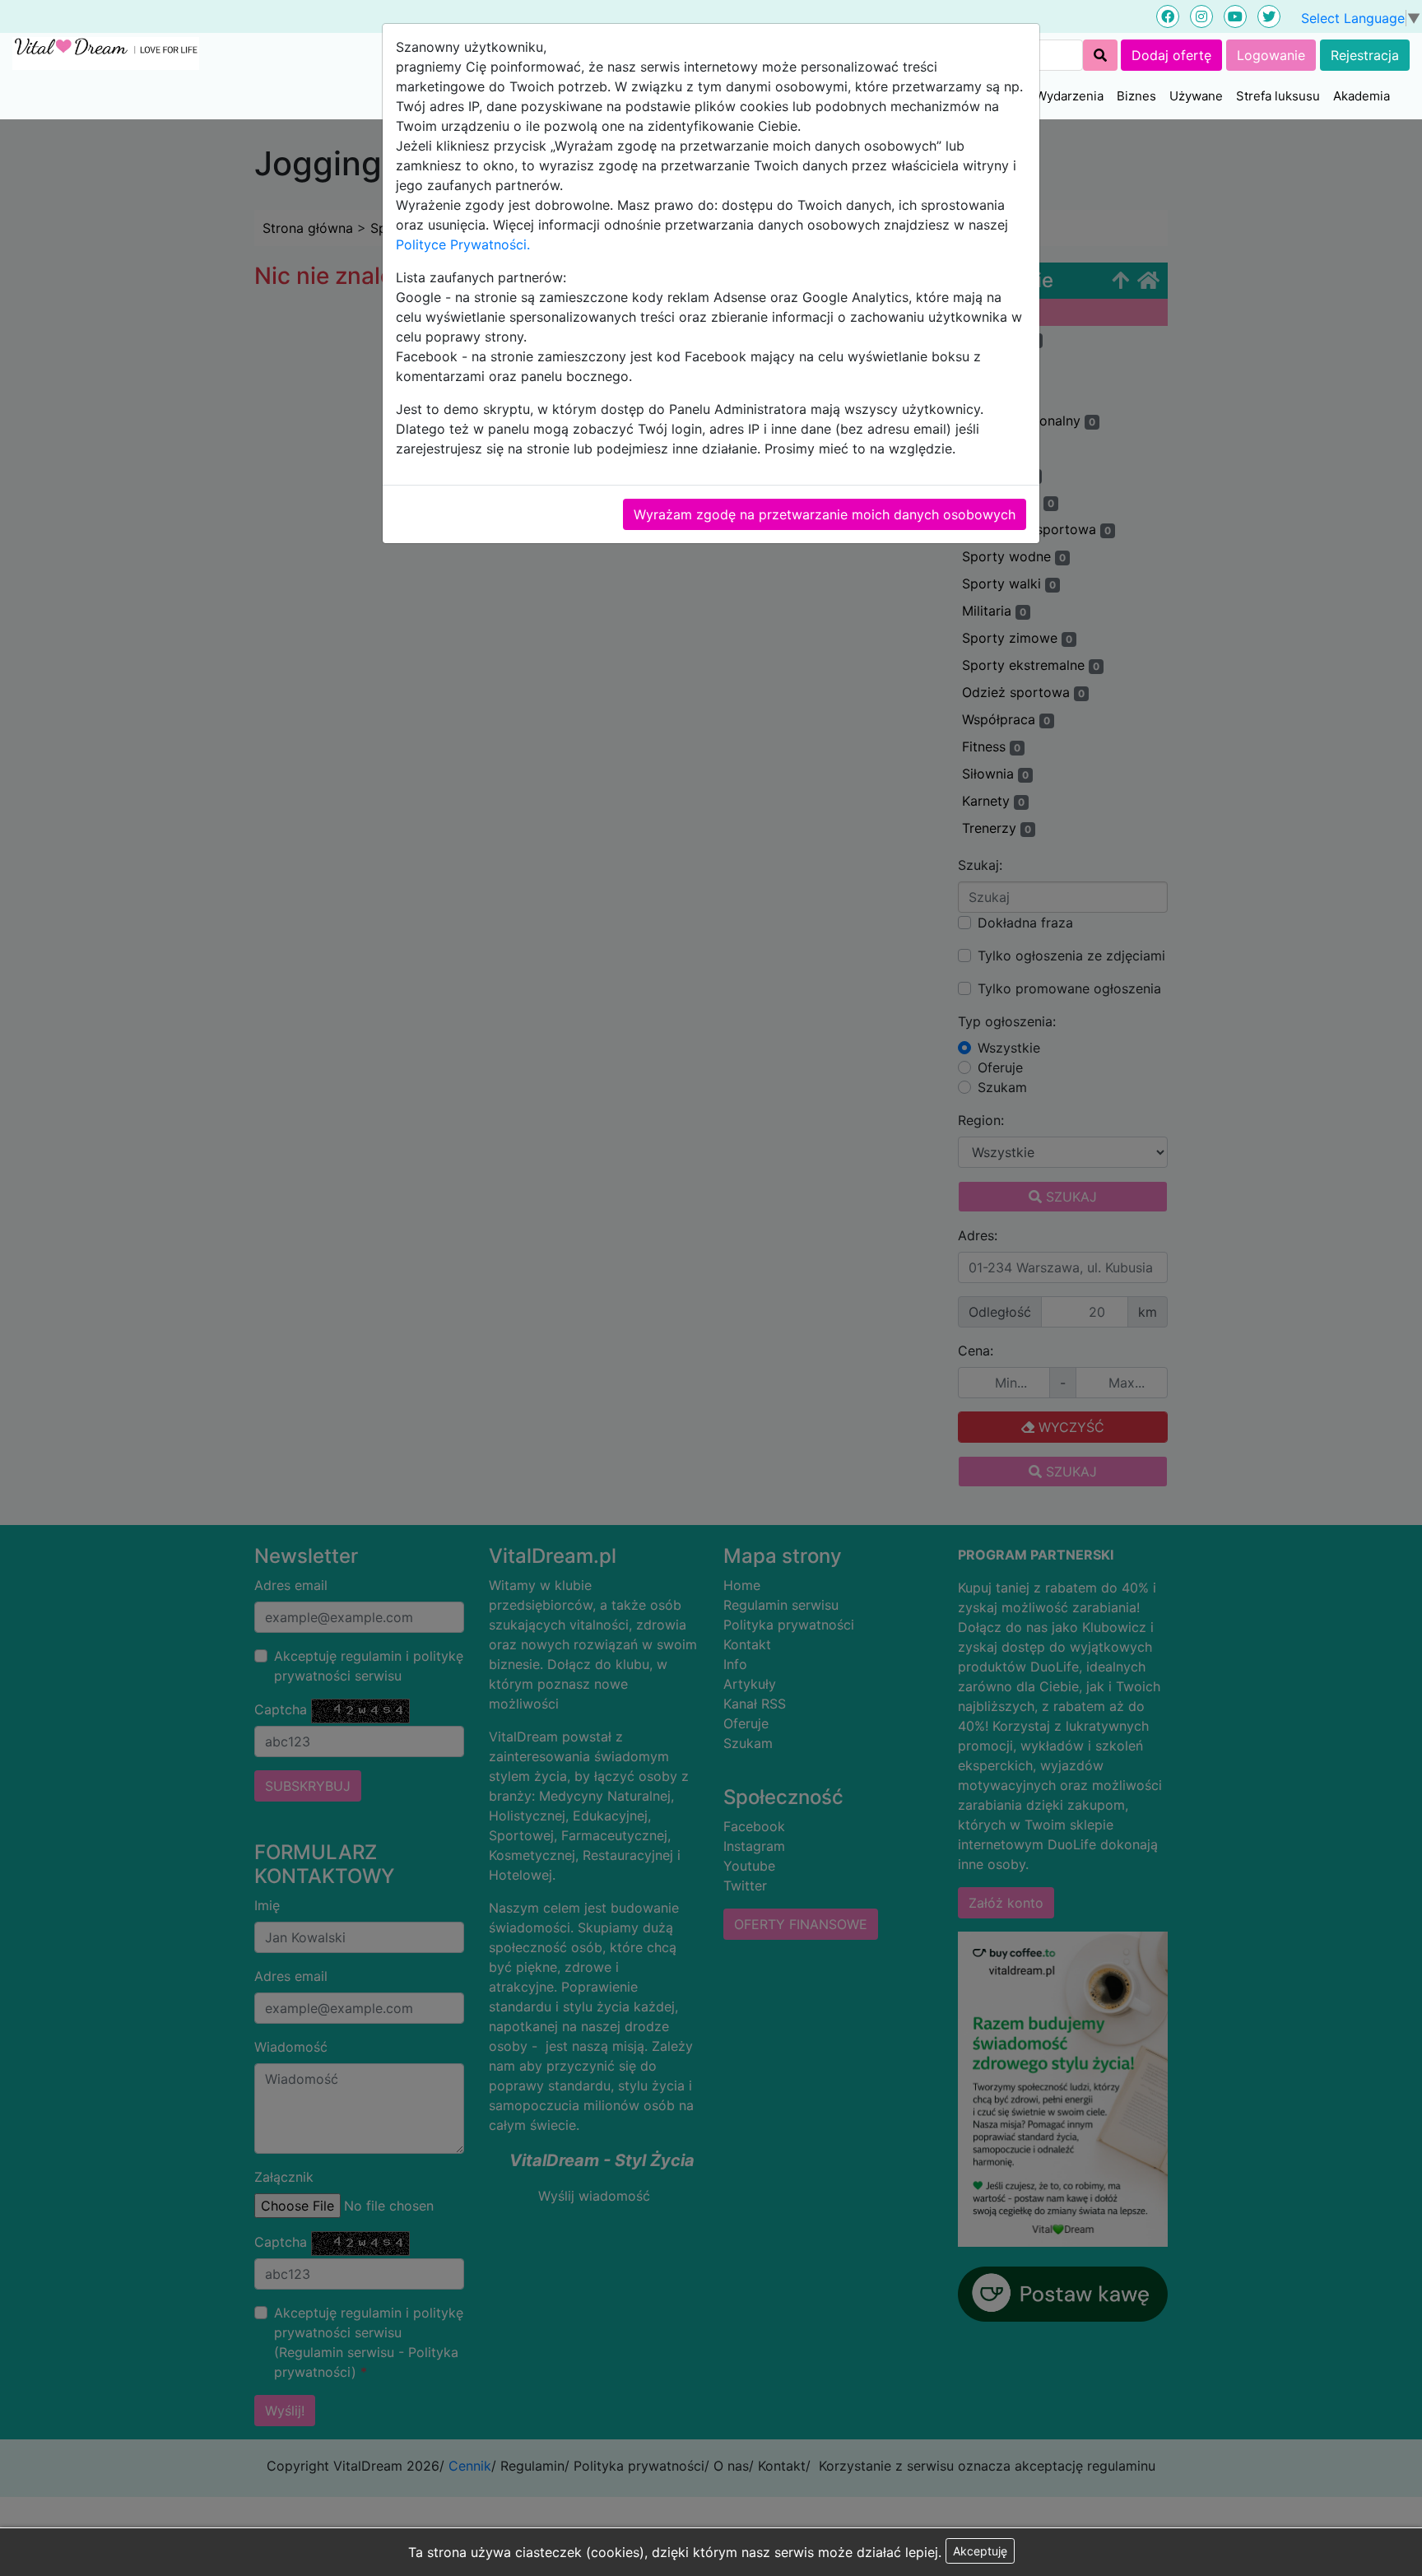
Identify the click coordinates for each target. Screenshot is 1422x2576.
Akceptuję (980, 2551)
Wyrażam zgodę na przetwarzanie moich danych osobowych (825, 514)
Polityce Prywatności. (463, 244)
